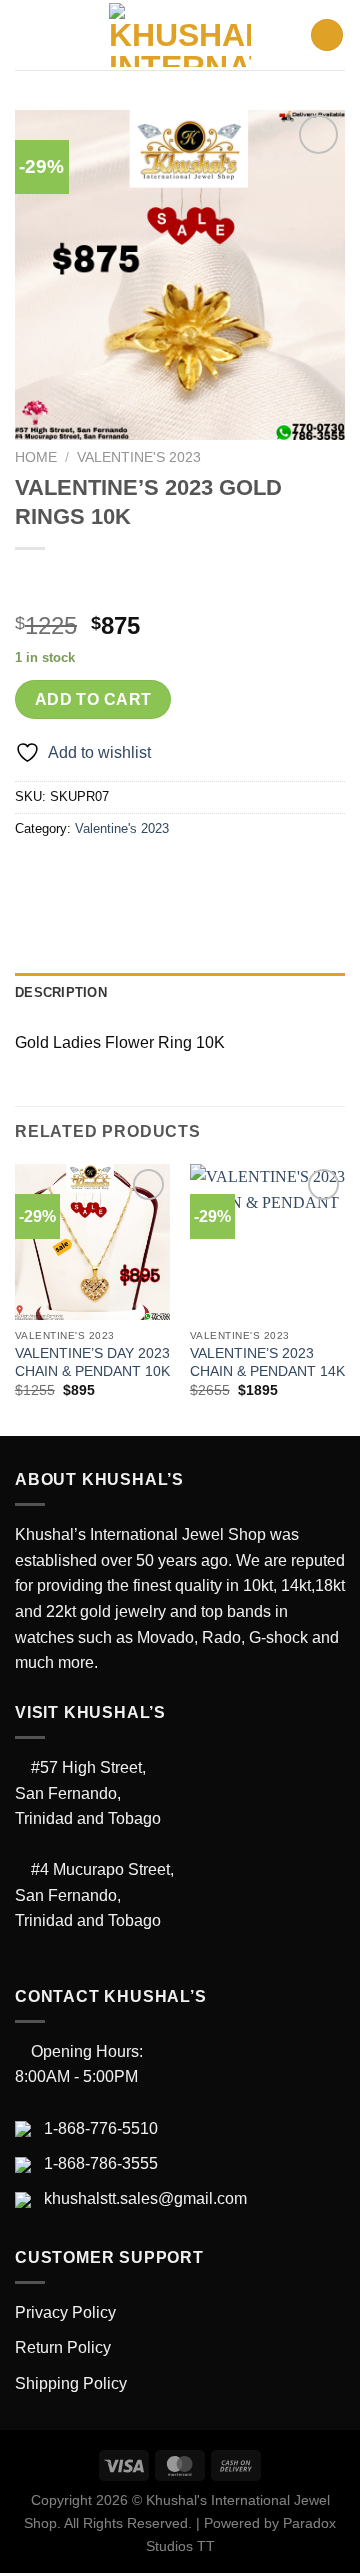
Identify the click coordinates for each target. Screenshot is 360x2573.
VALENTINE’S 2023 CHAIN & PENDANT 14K (267, 1362)
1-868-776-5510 (101, 2128)
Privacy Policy (65, 2312)
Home (36, 457)
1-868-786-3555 (101, 2163)
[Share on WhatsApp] (33, 873)
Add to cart (93, 699)
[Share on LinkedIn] (213, 873)
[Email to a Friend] (141, 873)
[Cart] (327, 35)
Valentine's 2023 (139, 457)
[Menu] (27, 34)
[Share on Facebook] (69, 873)
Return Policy (63, 2347)
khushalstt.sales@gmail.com (145, 2198)
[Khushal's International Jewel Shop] (180, 35)
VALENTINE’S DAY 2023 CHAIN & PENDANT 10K (92, 1362)
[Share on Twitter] (105, 873)
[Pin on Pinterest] (177, 873)
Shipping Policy (71, 2383)
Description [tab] (61, 992)
